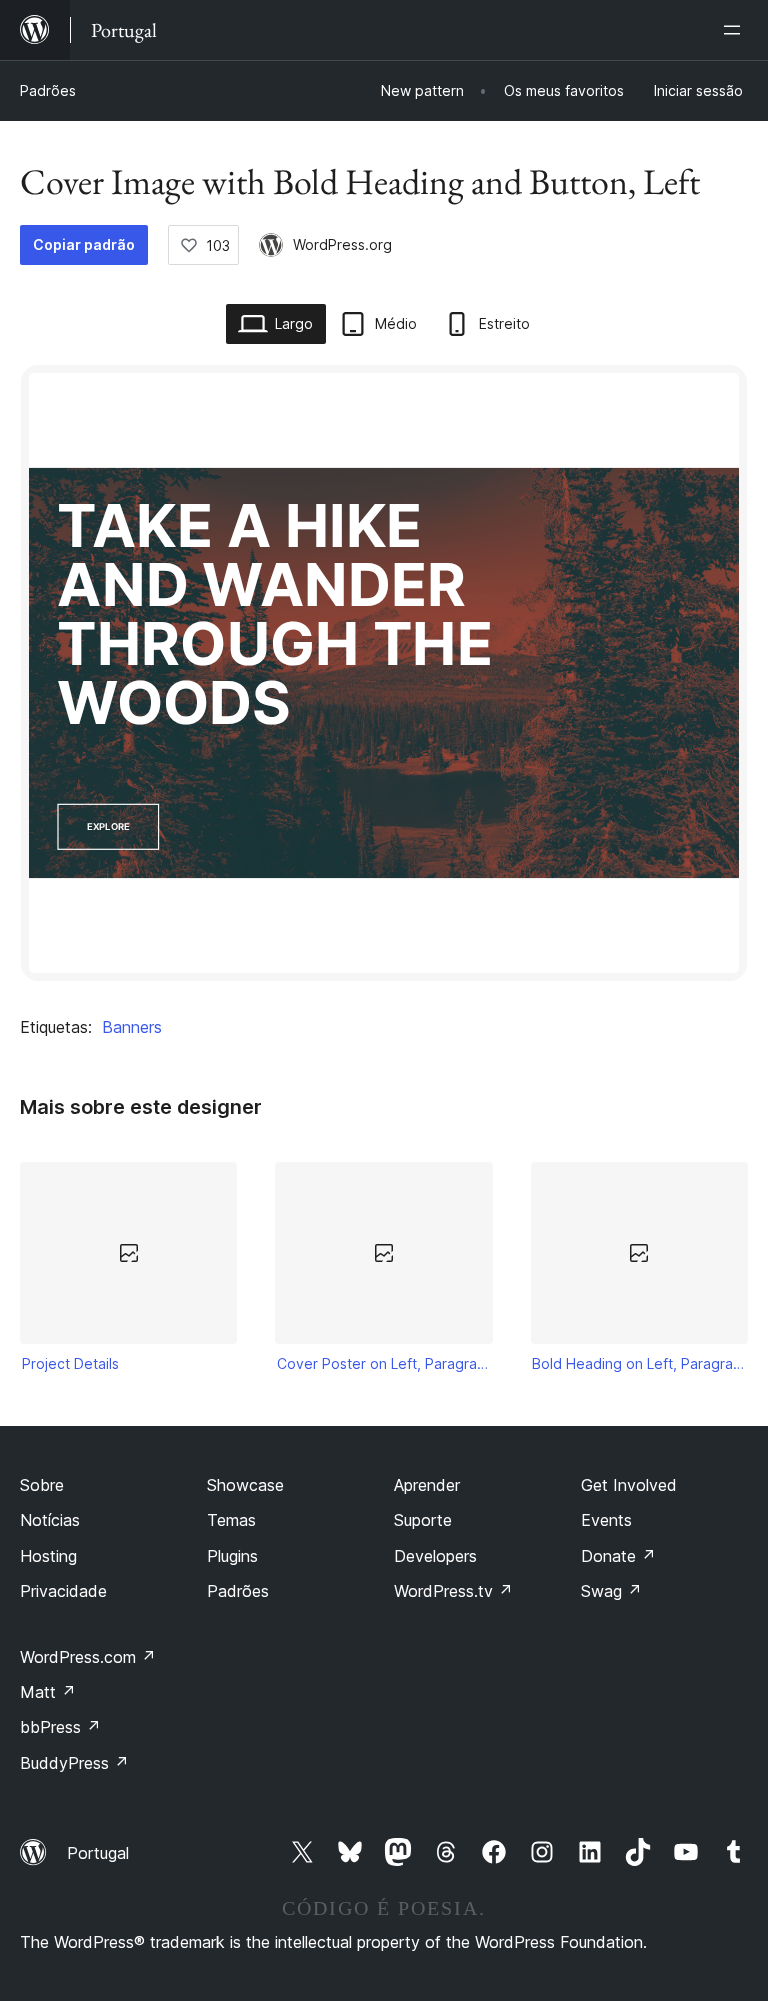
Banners (132, 1027)
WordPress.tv (453, 1591)
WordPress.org (342, 244)
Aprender (427, 1485)
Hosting (48, 1556)
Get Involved (629, 1485)
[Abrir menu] (736, 30)
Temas (231, 1520)
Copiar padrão (84, 244)
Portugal (98, 1853)
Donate (618, 1556)
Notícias (50, 1520)
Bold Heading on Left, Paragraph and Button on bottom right (639, 1363)
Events (606, 1520)
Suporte (423, 1520)
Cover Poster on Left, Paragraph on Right (384, 1363)
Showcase (245, 1485)
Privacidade (63, 1591)
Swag (611, 1591)
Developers (435, 1556)
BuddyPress (74, 1763)
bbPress (60, 1727)
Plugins (232, 1556)
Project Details (70, 1363)
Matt (48, 1692)
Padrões (48, 90)
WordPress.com (88, 1657)
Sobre (42, 1485)
